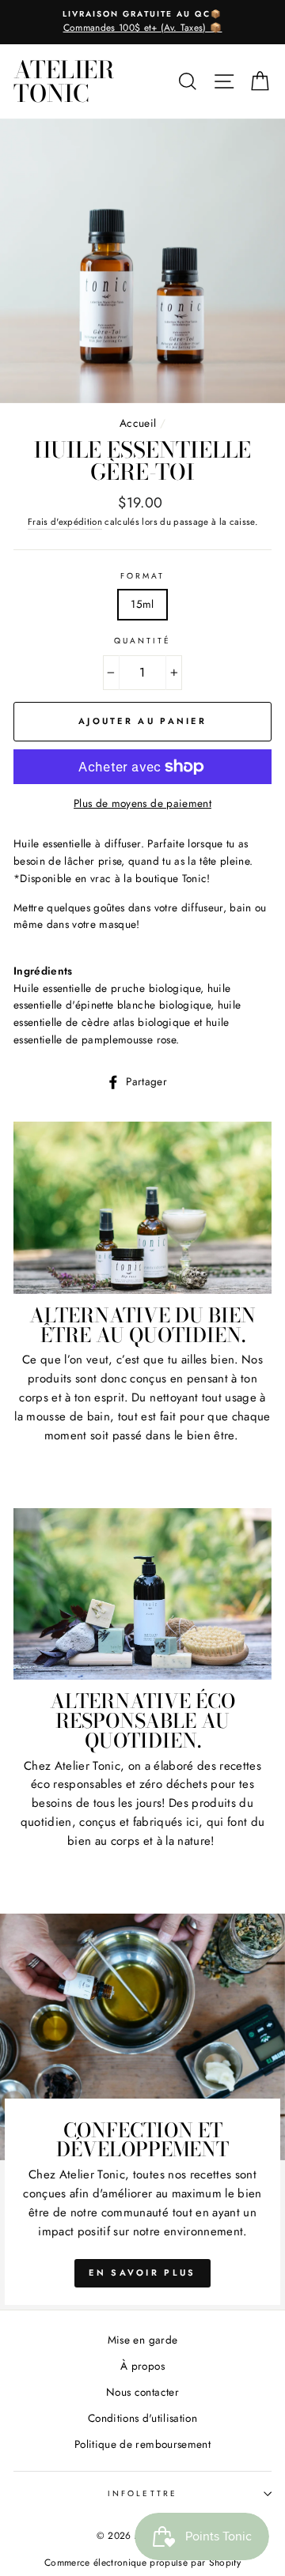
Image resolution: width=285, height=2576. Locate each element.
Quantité (142, 641)
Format (142, 576)
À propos (142, 2366)
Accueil (138, 423)
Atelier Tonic (64, 81)
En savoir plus (142, 2272)
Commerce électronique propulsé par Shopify (142, 2563)
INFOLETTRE (142, 2493)
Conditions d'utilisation (142, 2418)
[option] (142, 22)
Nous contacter (142, 2392)
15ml (142, 604)
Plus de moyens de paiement (142, 803)
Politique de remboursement (142, 2444)
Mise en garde (142, 2340)
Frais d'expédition (65, 522)
